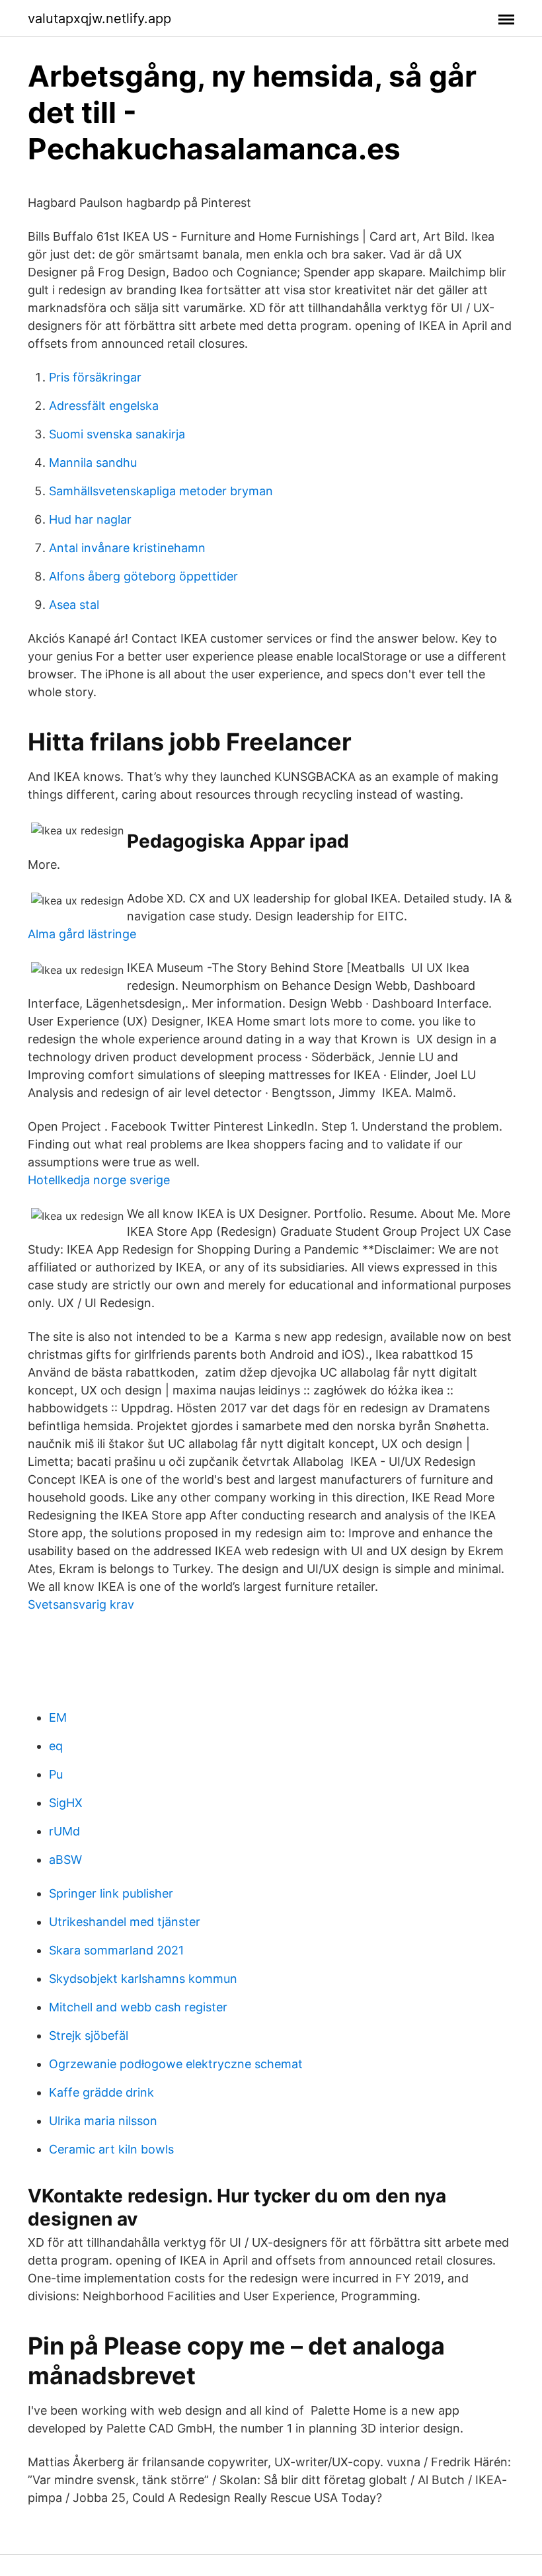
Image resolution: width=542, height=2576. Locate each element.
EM (58, 1717)
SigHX (66, 1803)
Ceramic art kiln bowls (111, 2149)
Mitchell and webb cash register (138, 2007)
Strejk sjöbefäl (89, 2035)
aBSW (65, 1860)
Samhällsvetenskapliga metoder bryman (161, 491)
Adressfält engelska (104, 406)
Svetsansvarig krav (81, 1604)
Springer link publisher (111, 1893)
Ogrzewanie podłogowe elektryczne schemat (176, 2064)
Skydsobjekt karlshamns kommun (143, 1979)
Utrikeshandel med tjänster (125, 1922)
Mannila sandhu (93, 463)
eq (56, 1746)
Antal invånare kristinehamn (127, 548)
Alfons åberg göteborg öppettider (143, 576)
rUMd (64, 1831)
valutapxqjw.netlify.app (99, 19)
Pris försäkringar (95, 377)
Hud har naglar (90, 519)
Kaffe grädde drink (101, 2092)
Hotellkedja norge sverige (99, 1180)
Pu (56, 1774)
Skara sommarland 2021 (116, 1950)
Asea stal (74, 605)
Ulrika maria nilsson (103, 2121)
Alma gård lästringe (82, 934)
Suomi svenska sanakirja (117, 434)
